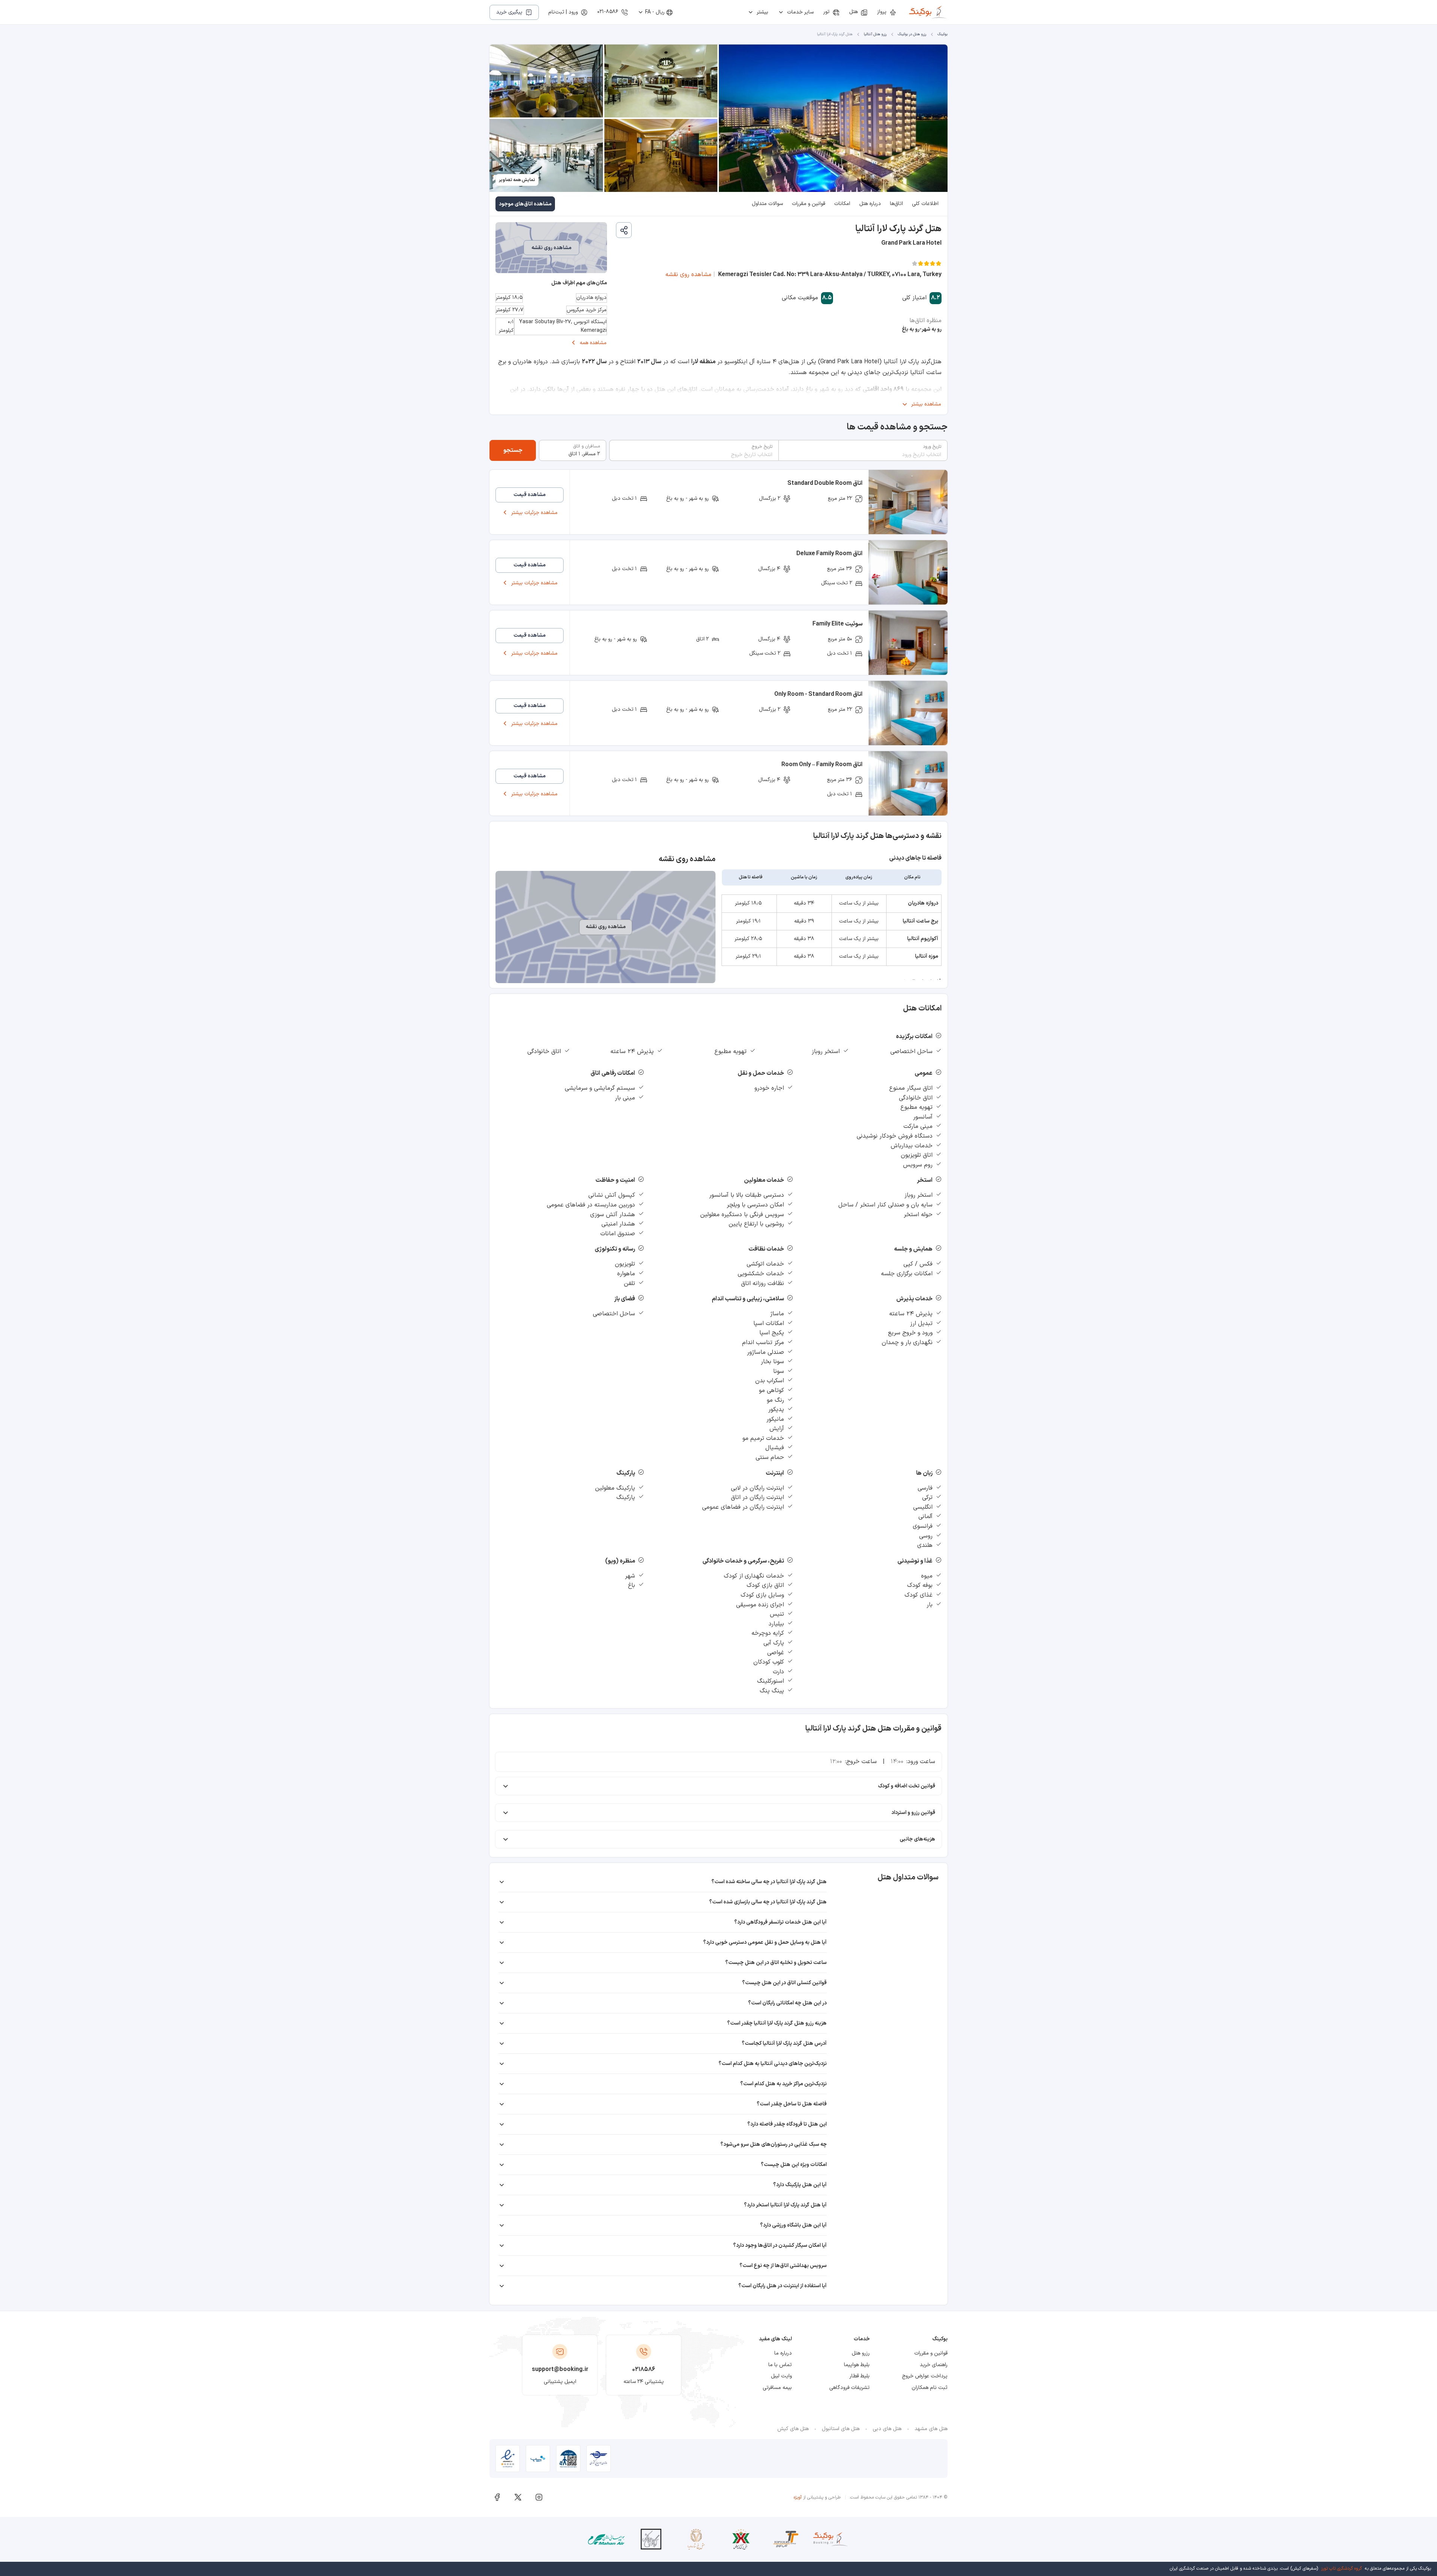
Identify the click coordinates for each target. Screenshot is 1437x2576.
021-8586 (608, 12)
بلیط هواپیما (857, 2365)
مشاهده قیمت (530, 495)
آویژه (798, 2497)
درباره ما (783, 2353)
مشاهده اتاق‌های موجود (525, 204)
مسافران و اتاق (587, 446)
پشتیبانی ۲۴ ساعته (644, 2382)
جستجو (513, 450)
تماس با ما (780, 2365)
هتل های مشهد (931, 2429)
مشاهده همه (593, 343)
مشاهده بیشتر (926, 404)
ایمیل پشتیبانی (560, 2382)
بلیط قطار (860, 2376)
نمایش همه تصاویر (517, 180)
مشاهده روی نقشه (688, 275)
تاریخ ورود (932, 447)
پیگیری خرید (509, 12)
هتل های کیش (793, 2429)
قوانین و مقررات (808, 204)
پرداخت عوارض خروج (925, 2376)
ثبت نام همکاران (930, 2388)
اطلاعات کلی (925, 204)
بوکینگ (942, 34)
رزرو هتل (861, 2353)
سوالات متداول (767, 204)
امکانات (842, 204)
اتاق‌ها (896, 204)
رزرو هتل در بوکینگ (912, 34)
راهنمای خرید (934, 2365)
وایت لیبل (781, 2376)
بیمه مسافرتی (777, 2388)
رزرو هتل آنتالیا (875, 34)
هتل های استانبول (841, 2429)
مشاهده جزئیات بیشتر (534, 513)
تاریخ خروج (762, 447)
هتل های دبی (887, 2429)
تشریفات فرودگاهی (849, 2388)
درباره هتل (870, 204)
